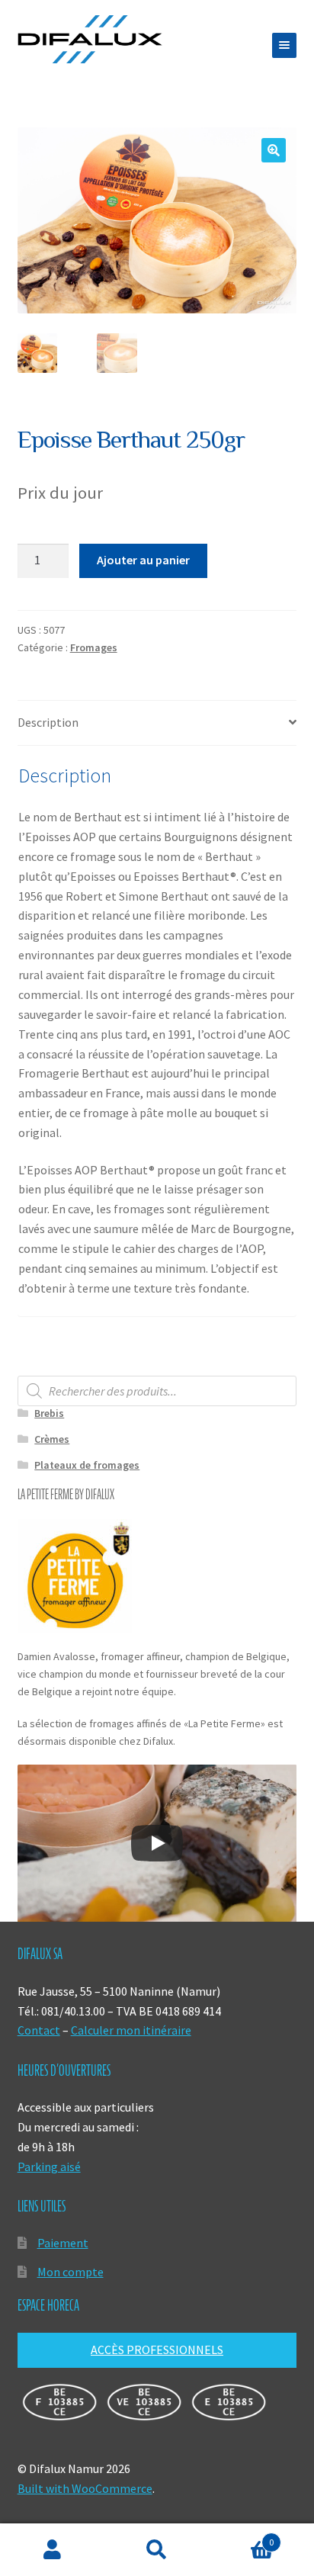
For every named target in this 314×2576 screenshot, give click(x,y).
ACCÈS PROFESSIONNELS (157, 2350)
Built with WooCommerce (85, 2488)
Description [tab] (48, 722)
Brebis (49, 1413)
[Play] (157, 1843)
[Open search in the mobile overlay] (157, 1391)
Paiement (63, 2243)
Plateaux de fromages (87, 1465)
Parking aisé (49, 2166)
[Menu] (284, 45)
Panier (242, 2537)
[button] (274, 150)
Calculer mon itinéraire (131, 2030)
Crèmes (52, 1439)
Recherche (157, 2550)
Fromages (94, 647)
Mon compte (70, 2272)
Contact (39, 2030)
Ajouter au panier (143, 560)
